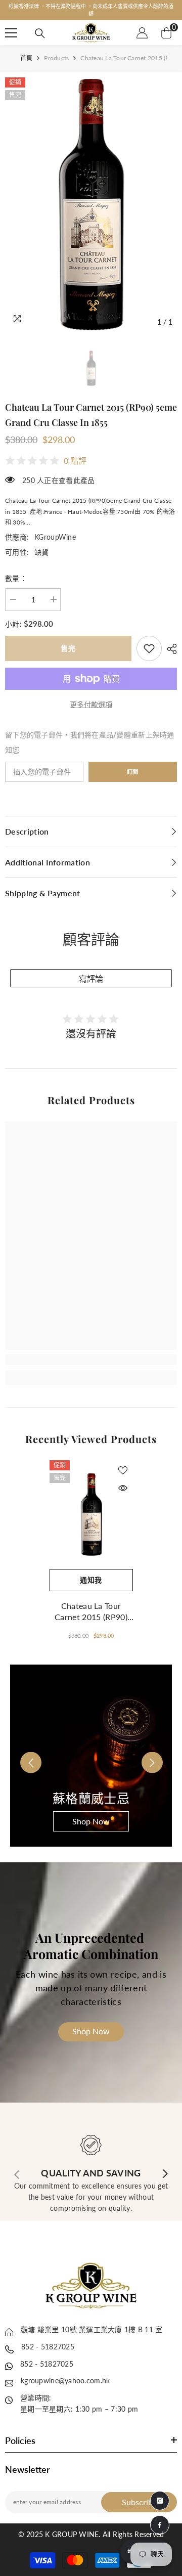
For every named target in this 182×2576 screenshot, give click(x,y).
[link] (149, 641)
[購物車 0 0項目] (166, 25)
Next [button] (145, 1748)
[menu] (11, 25)
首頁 (26, 50)
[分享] (169, 641)
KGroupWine (55, 529)
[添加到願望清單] (123, 1463)
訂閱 (133, 764)
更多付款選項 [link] (91, 697)
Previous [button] (24, 1748)
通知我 (91, 1572)
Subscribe (139, 2494)
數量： (16, 571)
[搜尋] (40, 26)
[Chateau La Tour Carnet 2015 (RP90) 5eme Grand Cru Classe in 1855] (91, 1507)
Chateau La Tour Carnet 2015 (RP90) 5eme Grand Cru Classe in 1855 (91, 1604)
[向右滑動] (165, 2167)
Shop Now (91, 1814)
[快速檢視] (123, 1480)
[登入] (142, 25)
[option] (91, 6)
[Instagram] (160, 2501)
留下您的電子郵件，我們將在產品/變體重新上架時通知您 (90, 735)
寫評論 (91, 971)
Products (56, 50)
